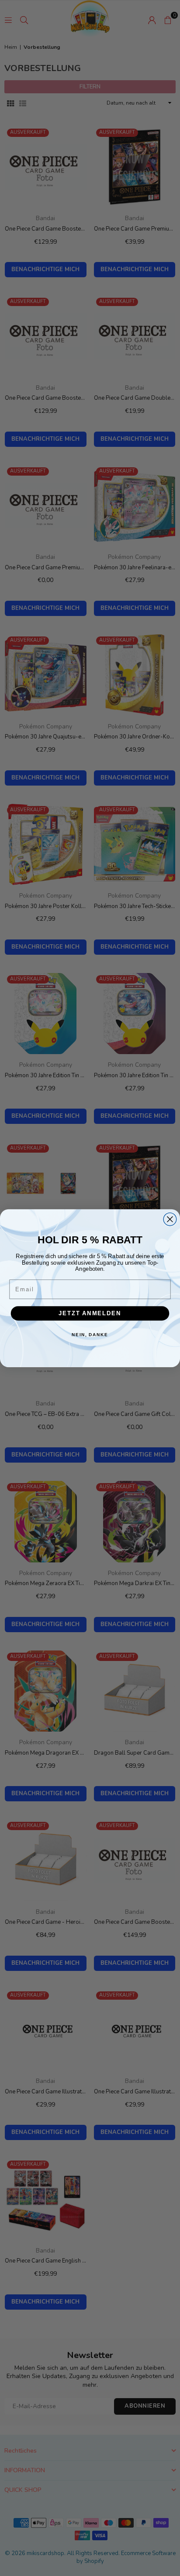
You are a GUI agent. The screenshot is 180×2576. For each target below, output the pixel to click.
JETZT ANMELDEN (90, 1313)
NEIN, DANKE (90, 1335)
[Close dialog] (170, 1219)
